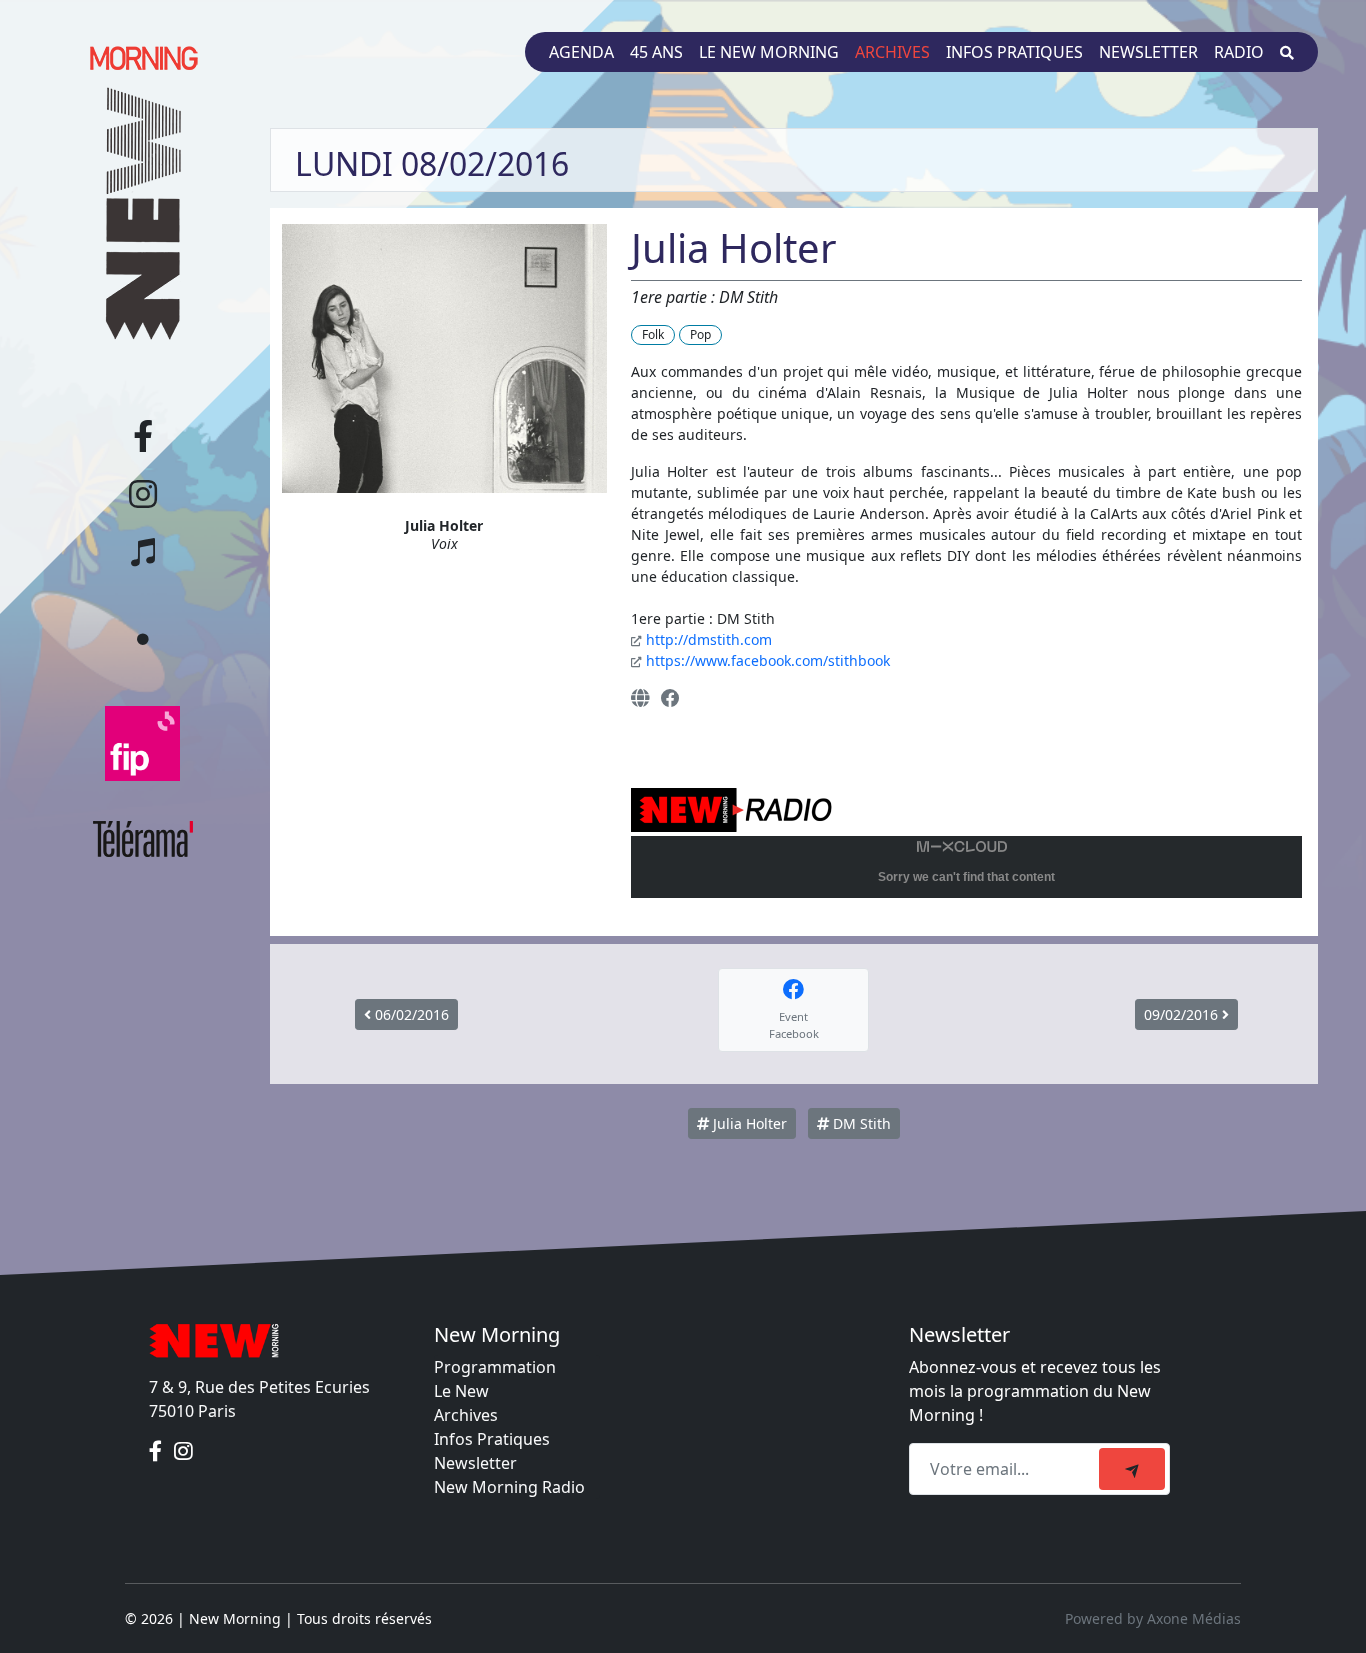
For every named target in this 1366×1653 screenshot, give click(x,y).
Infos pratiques (1014, 52)
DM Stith (860, 1123)
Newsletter (1148, 52)
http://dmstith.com (709, 639)
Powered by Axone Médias (1153, 1618)
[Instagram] (183, 1451)
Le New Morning (769, 52)
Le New (461, 1391)
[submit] (1132, 1469)
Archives (892, 52)
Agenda (581, 52)
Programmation (495, 1367)
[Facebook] (670, 697)
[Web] (640, 697)
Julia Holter (748, 1123)
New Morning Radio (509, 1487)
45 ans (656, 52)
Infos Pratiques (492, 1439)
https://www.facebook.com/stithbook (768, 660)
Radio (1239, 52)
